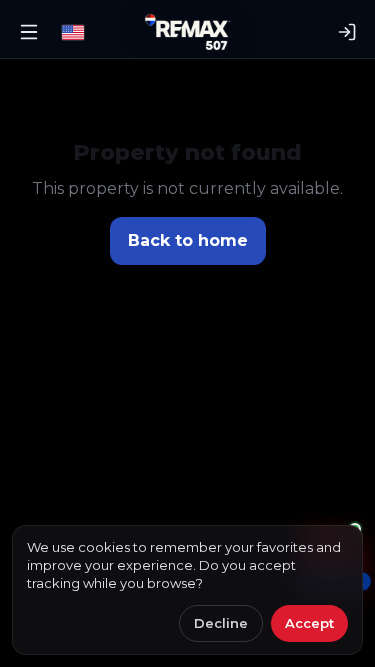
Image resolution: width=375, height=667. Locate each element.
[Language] (73, 32)
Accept (309, 623)
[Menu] (29, 32)
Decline (221, 623)
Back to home (188, 240)
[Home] (187, 32)
